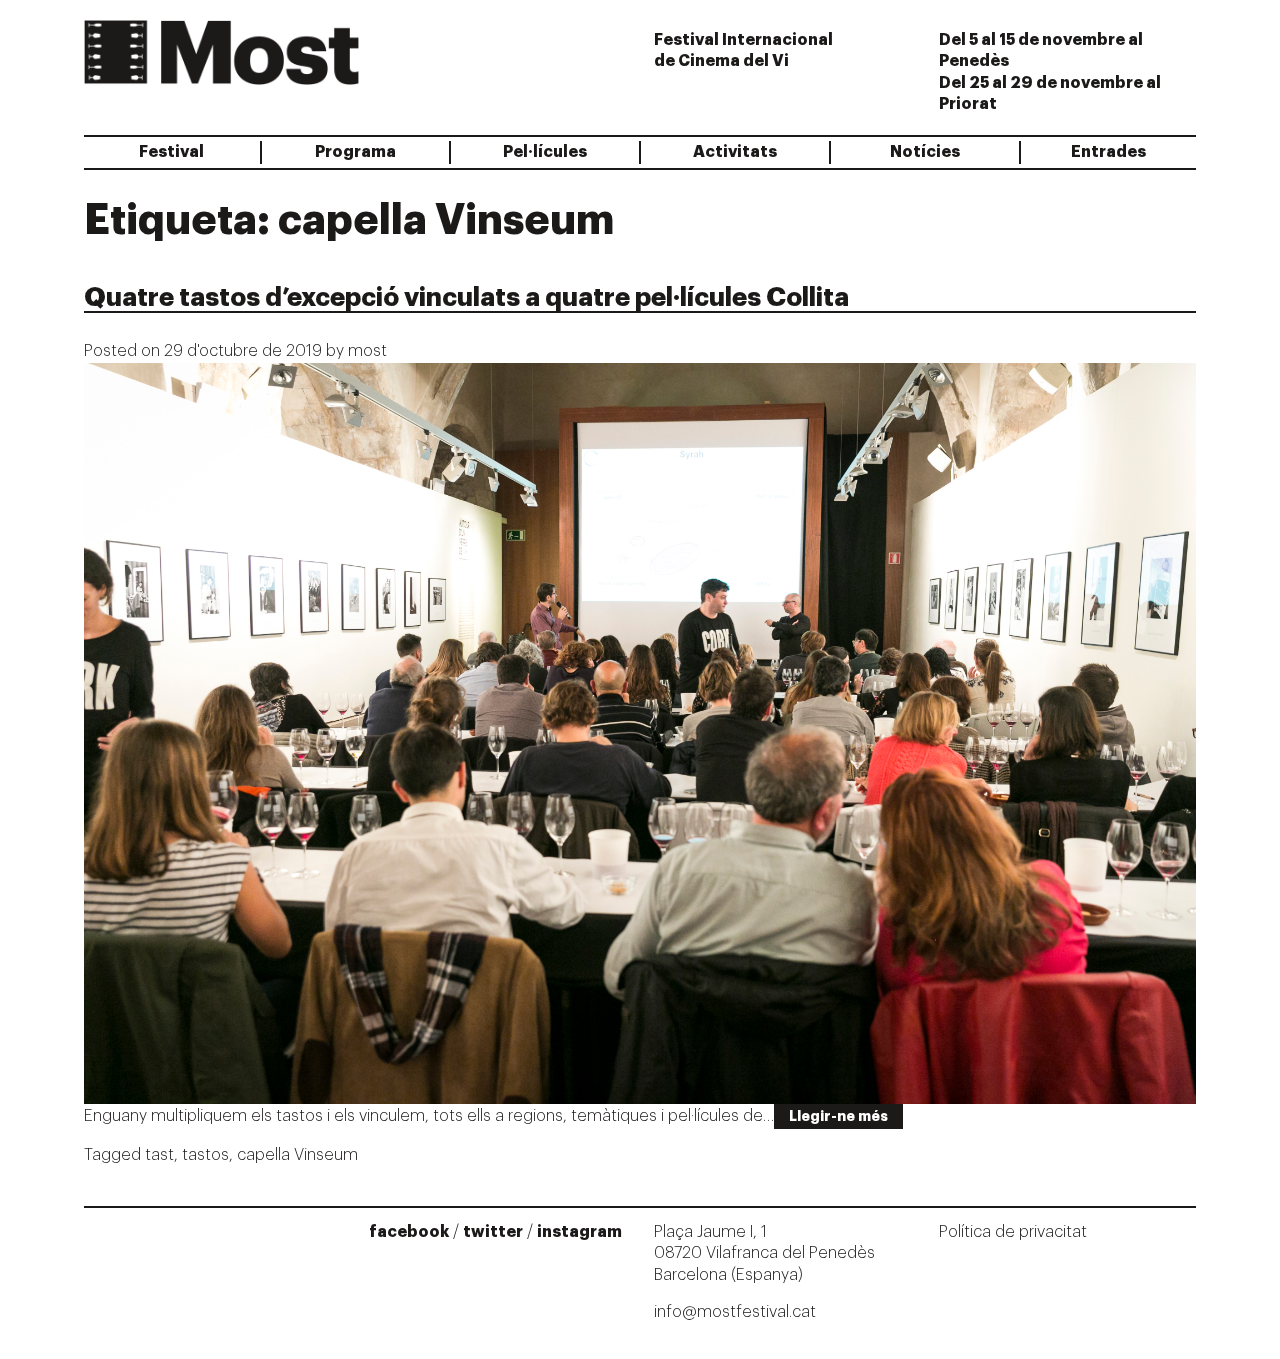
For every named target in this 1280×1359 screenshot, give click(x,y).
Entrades (1108, 152)
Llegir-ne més (838, 1116)
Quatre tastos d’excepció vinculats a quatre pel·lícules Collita (466, 298)
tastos (205, 1155)
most (367, 351)
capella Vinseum (297, 1155)
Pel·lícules (545, 152)
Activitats (735, 152)
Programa (355, 152)
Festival (171, 152)
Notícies (925, 152)
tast (159, 1155)
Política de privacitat (1013, 1232)
